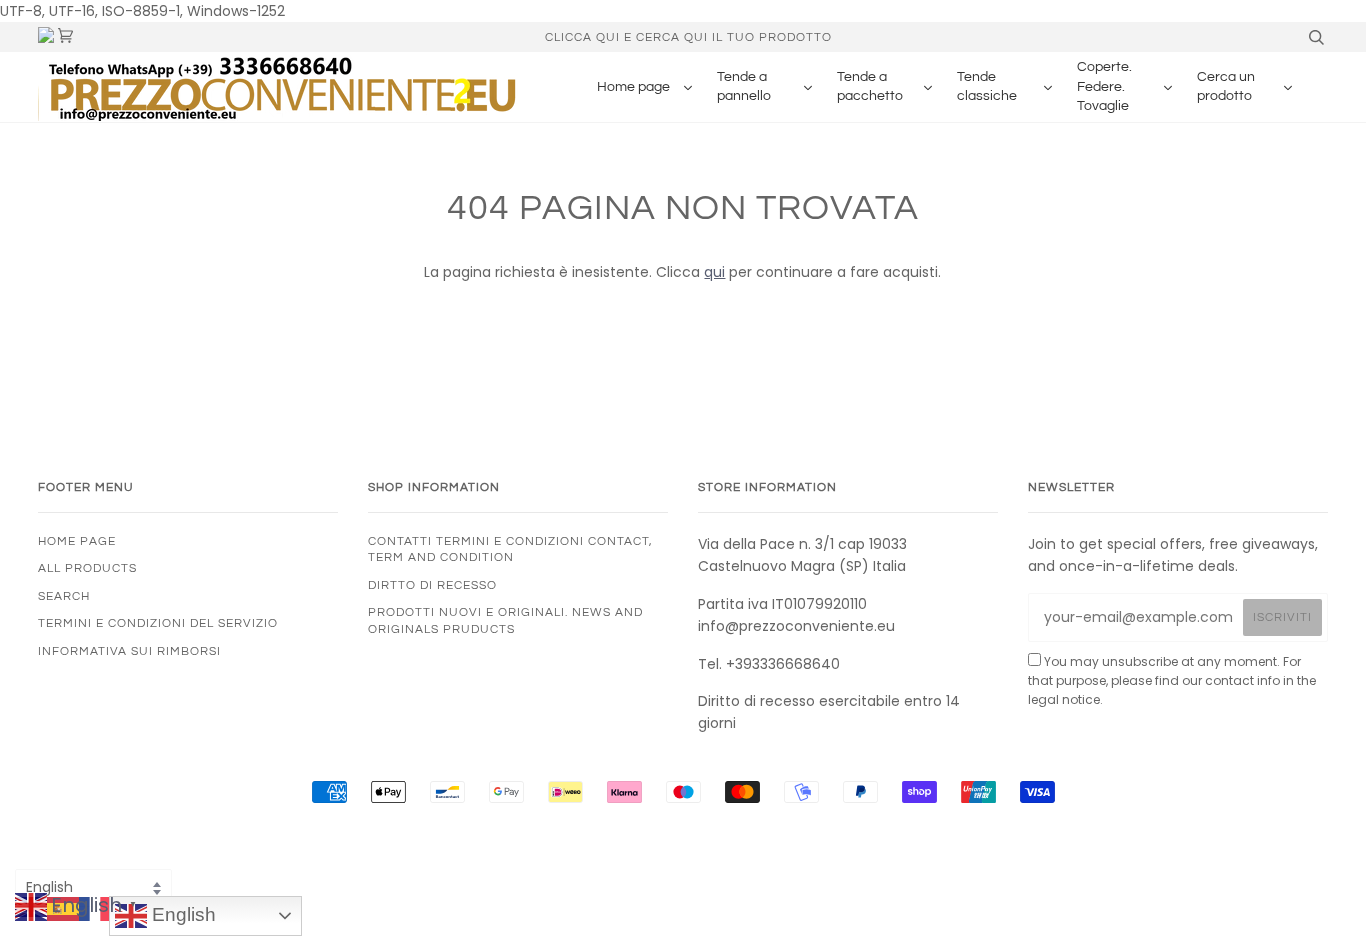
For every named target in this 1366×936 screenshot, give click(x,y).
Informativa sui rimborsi (129, 651)
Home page (77, 541)
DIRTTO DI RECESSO (432, 585)
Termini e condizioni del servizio (158, 623)
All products (87, 568)
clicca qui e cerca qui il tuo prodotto (688, 37)
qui (714, 272)
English (181, 914)
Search (64, 596)
